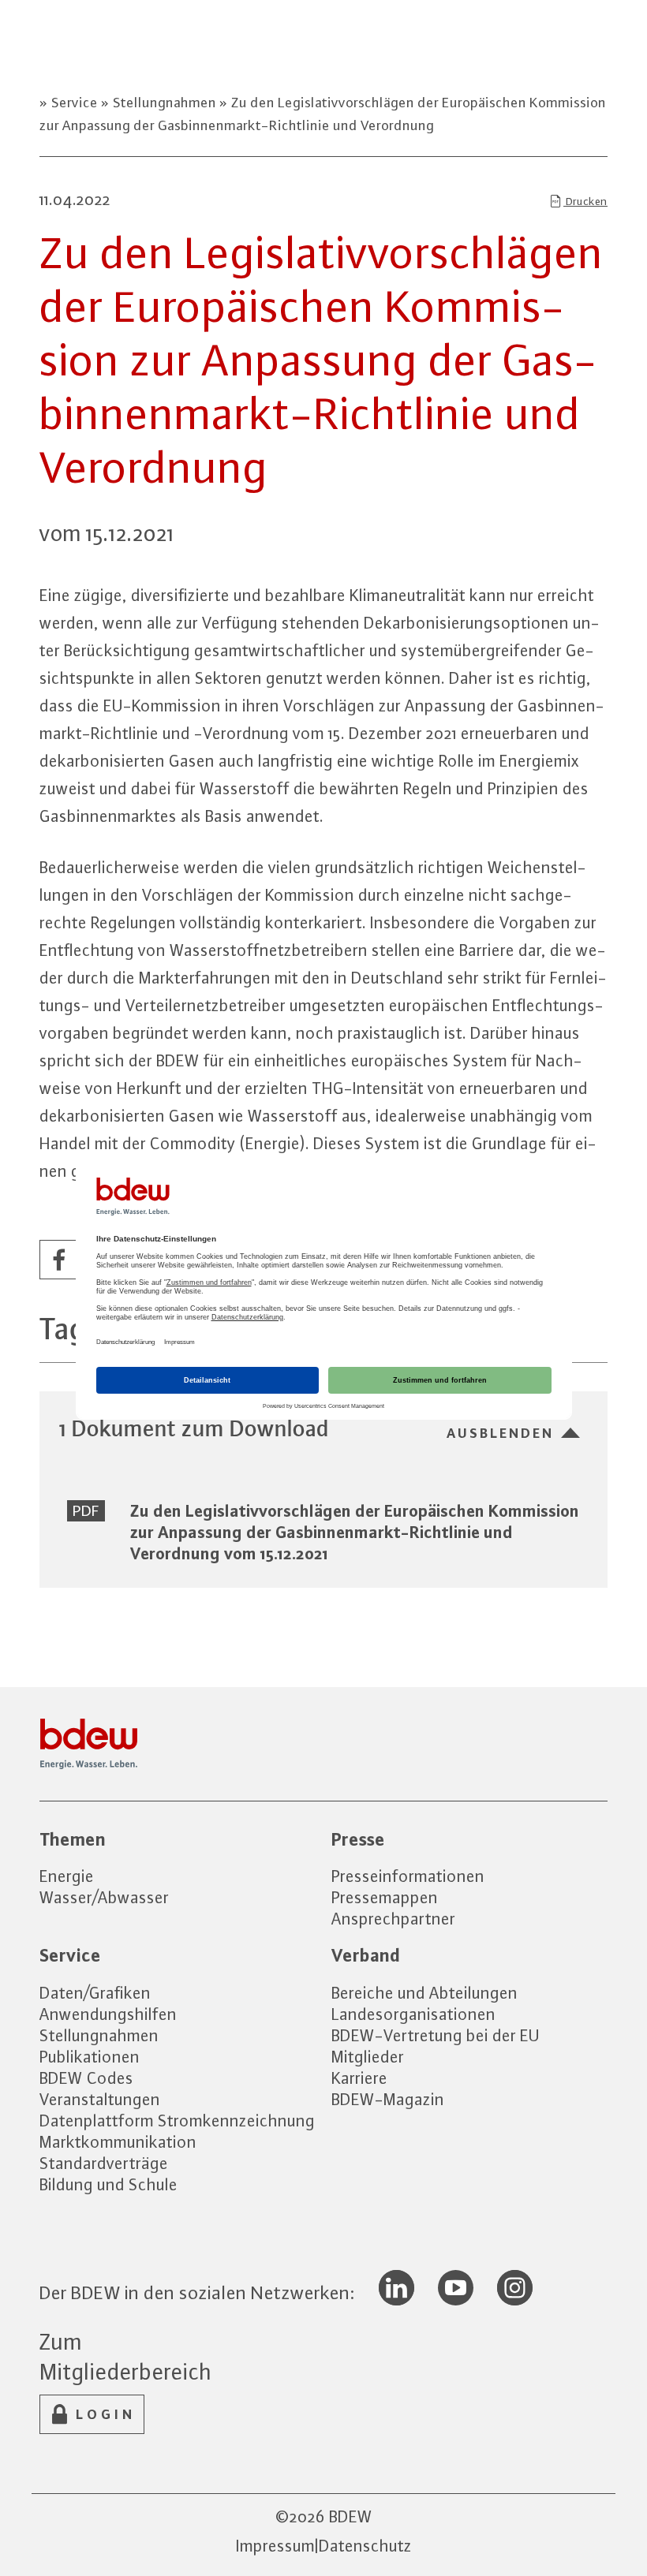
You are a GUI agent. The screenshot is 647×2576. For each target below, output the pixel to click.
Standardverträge (104, 2163)
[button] (60, 1260)
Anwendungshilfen (108, 2014)
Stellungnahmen (165, 103)
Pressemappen (385, 1897)
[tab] (323, 1428)
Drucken (585, 201)
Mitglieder (368, 2057)
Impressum (275, 2546)
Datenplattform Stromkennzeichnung (177, 2121)
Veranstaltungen (100, 2099)
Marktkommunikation (118, 2142)
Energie (67, 1876)
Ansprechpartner (393, 1919)
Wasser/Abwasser (104, 1897)
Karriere (359, 2078)
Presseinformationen (408, 1876)
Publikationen (90, 2057)
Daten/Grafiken (95, 1993)
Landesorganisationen (413, 2014)
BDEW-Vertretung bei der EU (436, 2035)
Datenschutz (365, 2546)
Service (75, 103)
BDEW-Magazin (388, 2099)
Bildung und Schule (108, 2184)
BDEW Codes (86, 2078)
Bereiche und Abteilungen (424, 1993)
